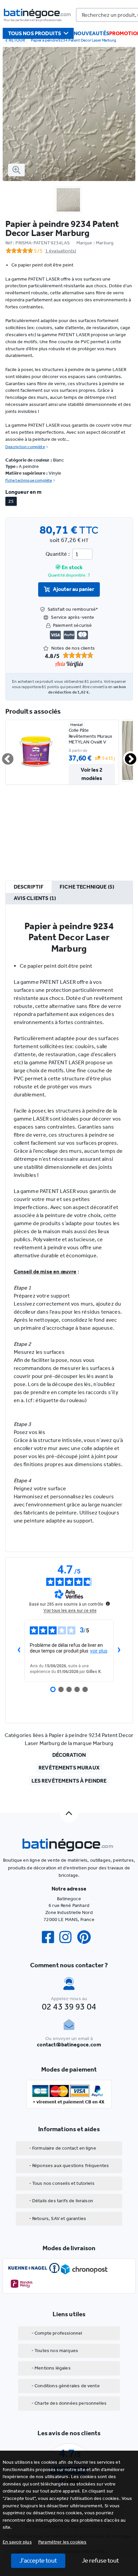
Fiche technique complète (29, 480)
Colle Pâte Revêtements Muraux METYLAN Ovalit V (91, 736)
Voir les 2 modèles (92, 774)
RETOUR (17, 40)
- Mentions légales (51, 2368)
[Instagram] (68, 1937)
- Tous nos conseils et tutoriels (62, 2183)
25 (11, 501)
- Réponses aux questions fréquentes (69, 2166)
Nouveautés (91, 33)
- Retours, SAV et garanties (58, 2219)
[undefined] (108, 1604)
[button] (62, 2542)
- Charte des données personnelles (69, 2403)
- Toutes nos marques (55, 2351)
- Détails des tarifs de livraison (61, 2201)
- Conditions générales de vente (66, 2386)
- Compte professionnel (57, 2333)
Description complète (25, 447)
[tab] (29, 887)
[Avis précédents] (19, 1651)
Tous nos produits (35, 33)
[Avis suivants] (119, 1651)
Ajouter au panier (74, 589)
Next (127, 756)
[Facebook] (51, 1937)
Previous (4, 756)
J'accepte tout (38, 2560)
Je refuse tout (100, 2560)
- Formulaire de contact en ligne (63, 2148)
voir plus (99, 1651)
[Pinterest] (87, 1937)
